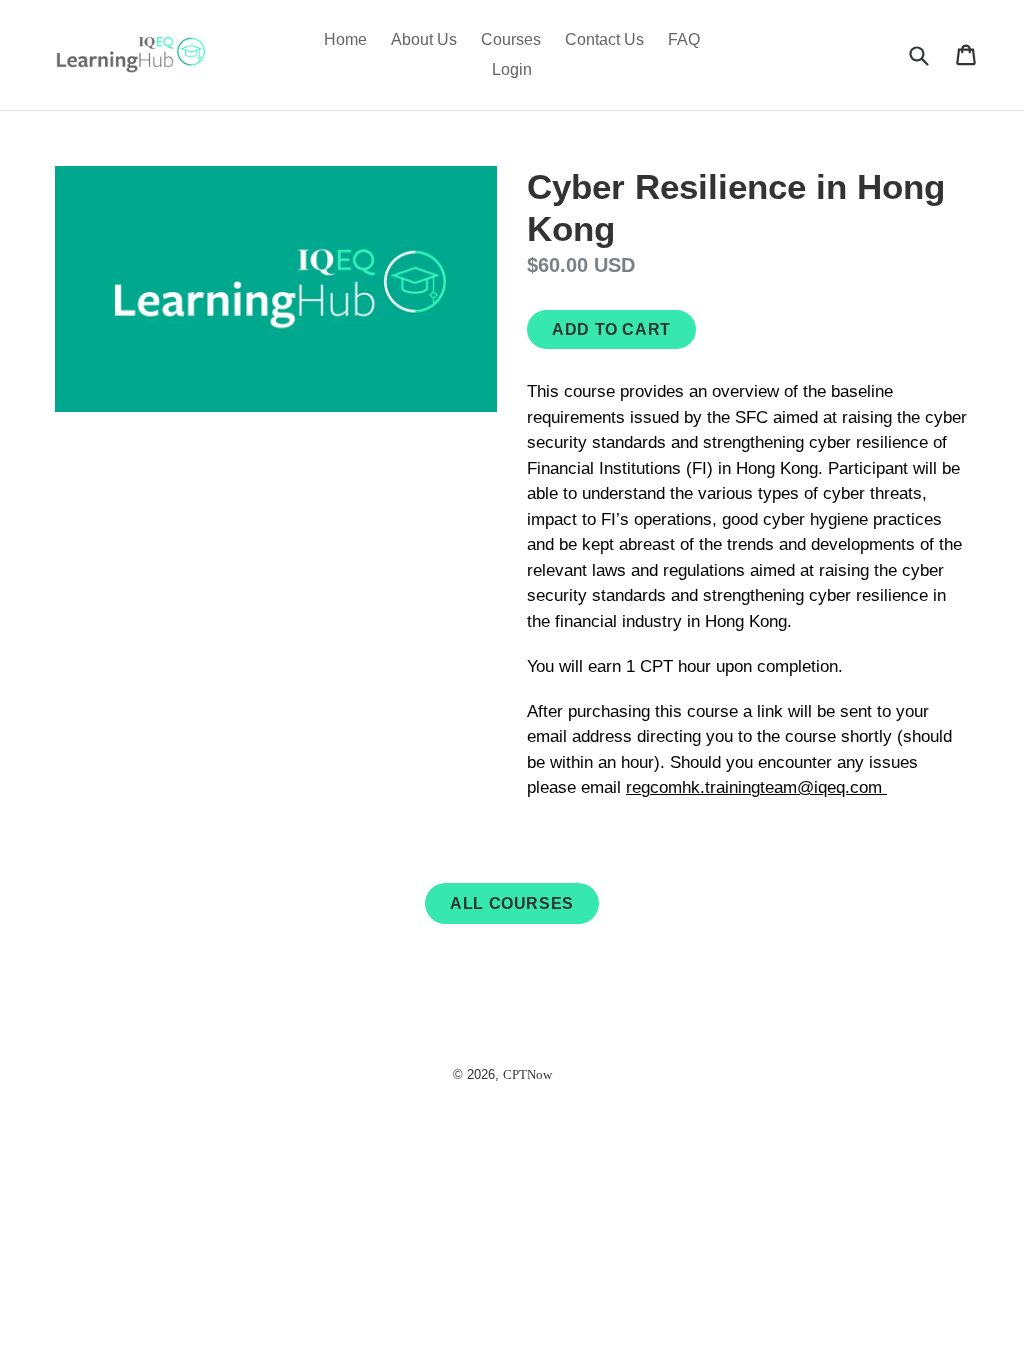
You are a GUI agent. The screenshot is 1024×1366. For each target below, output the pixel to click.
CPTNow (527, 1074)
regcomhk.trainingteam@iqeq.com (756, 787)
